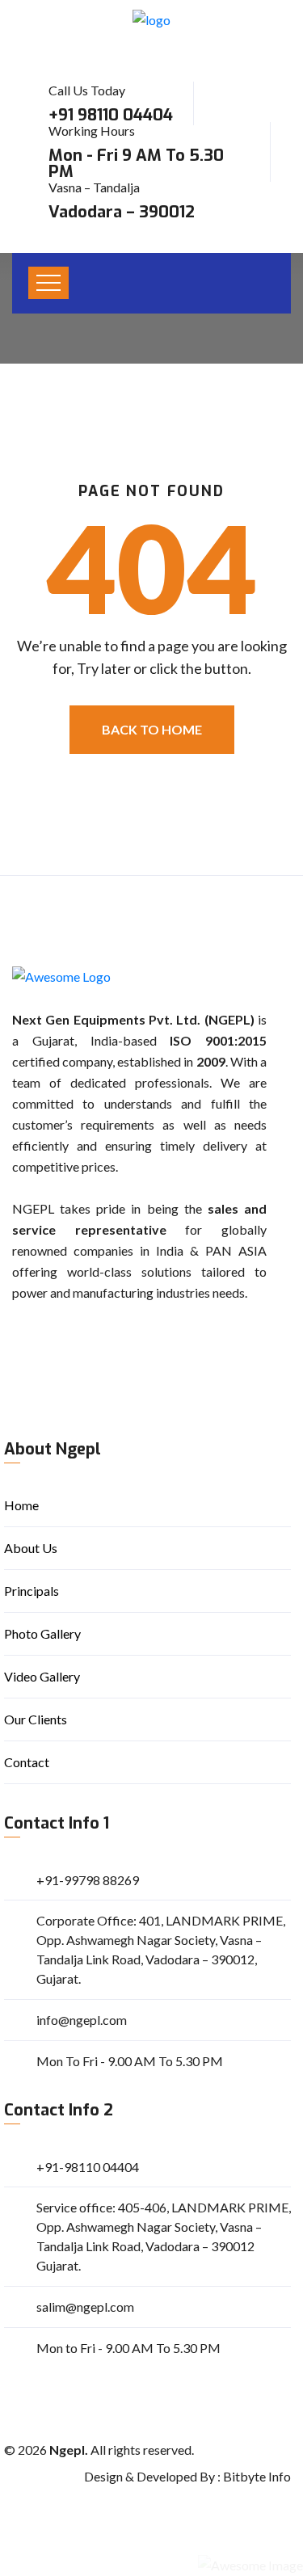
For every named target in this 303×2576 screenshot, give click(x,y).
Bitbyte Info (257, 2476)
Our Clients (36, 1719)
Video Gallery (42, 1676)
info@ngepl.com (82, 2020)
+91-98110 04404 (88, 2167)
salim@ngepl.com (85, 2307)
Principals (32, 1591)
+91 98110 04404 (111, 115)
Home (21, 1505)
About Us (31, 1548)
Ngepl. (69, 2450)
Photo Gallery (42, 1633)
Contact (27, 1762)
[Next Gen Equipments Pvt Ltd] (151, 19)
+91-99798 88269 (88, 1880)
